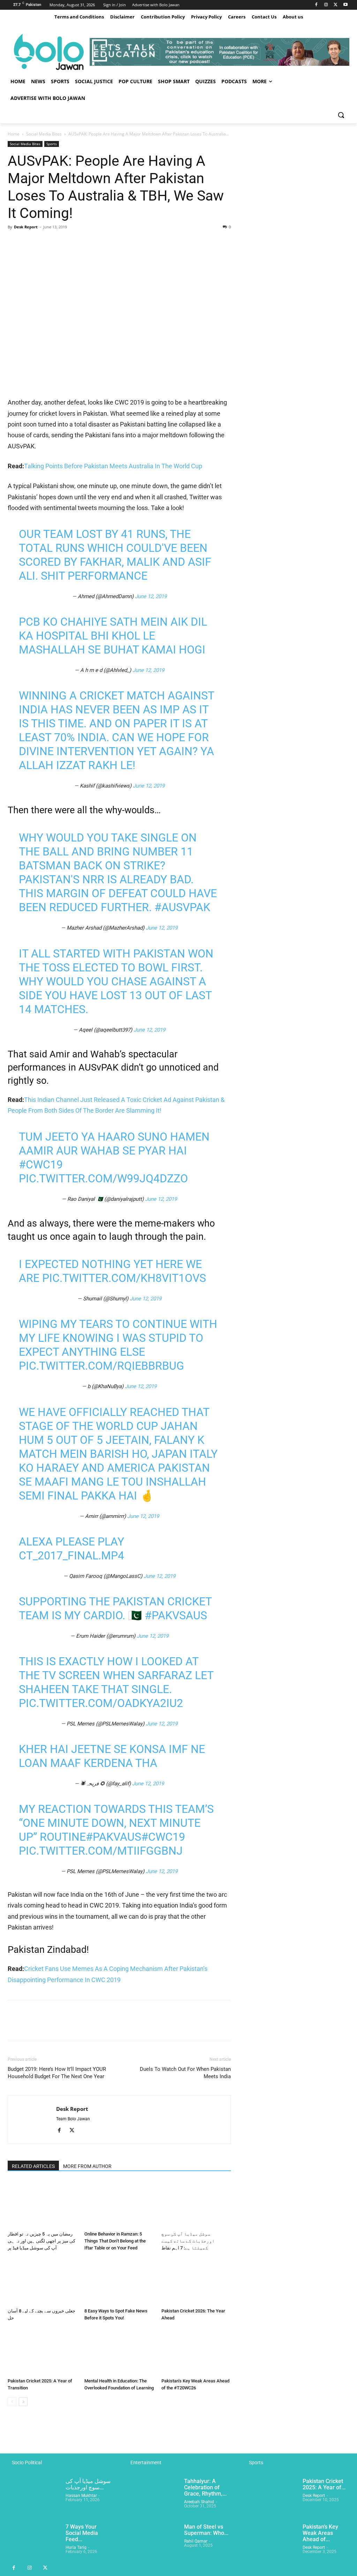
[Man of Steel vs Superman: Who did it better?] (152, 2542)
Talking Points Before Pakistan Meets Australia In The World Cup (113, 466)
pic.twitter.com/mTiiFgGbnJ (101, 1851)
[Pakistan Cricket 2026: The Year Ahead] (196, 2281)
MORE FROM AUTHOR (87, 2166)
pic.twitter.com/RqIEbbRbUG (101, 1366)
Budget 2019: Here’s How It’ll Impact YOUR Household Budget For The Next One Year (57, 2073)
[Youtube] (345, 5)
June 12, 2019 (151, 596)
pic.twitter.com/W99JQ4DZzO (103, 1179)
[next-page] (23, 2402)
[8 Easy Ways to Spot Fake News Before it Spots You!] (119, 2281)
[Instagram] (326, 5)
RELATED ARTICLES (33, 2166)
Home (14, 134)
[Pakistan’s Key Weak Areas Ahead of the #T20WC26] (196, 2351)
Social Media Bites (44, 134)
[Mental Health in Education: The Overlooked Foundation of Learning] (119, 2351)
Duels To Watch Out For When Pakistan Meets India (185, 2073)
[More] (79, 243)
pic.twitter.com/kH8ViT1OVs (124, 1278)
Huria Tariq (76, 2547)
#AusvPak (182, 907)
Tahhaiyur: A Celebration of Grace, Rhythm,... (205, 2487)
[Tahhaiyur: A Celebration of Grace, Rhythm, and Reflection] (152, 2496)
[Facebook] (316, 5)
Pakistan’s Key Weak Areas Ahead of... (320, 2533)
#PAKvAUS (113, 1837)
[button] (341, 115)
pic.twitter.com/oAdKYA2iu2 (101, 1703)
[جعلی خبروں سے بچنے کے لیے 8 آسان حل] (42, 2281)
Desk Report (26, 227)
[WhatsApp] (63, 243)
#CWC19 (41, 1165)
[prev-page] (12, 2402)
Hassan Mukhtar (81, 2496)
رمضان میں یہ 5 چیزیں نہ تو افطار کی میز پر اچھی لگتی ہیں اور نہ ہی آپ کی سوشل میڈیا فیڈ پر (41, 2241)
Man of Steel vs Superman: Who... (206, 2530)
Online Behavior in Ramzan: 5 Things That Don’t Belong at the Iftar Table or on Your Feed (115, 2241)
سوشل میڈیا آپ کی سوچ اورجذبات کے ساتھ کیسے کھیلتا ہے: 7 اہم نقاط (188, 2241)
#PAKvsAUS (176, 1615)
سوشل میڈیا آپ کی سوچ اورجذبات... (88, 2484)
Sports (52, 144)
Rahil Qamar (196, 2541)
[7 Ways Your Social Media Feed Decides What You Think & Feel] (34, 2542)
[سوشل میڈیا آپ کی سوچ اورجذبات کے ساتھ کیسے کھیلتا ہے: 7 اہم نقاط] (196, 2204)
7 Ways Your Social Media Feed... (82, 2533)
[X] (336, 5)
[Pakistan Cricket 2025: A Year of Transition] (42, 2351)
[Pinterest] (47, 243)
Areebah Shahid (199, 2502)
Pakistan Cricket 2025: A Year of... (324, 2484)
